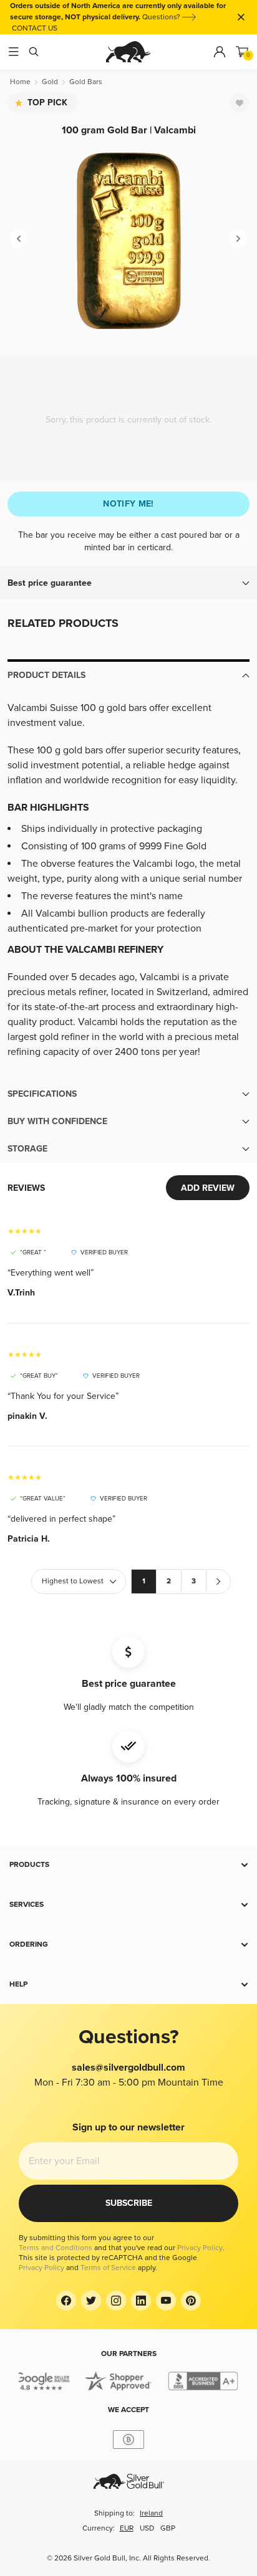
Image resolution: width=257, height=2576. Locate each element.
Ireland (151, 2513)
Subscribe (129, 2203)
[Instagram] (116, 2301)
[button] (128, 583)
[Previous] (19, 239)
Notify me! (128, 504)
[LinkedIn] (141, 2301)
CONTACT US (35, 28)
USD (147, 2528)
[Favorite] (240, 103)
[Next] (238, 239)
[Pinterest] (191, 2301)
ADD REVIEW (208, 1188)
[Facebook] (66, 2301)
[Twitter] (91, 2301)
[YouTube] (166, 2301)
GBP (168, 2528)
